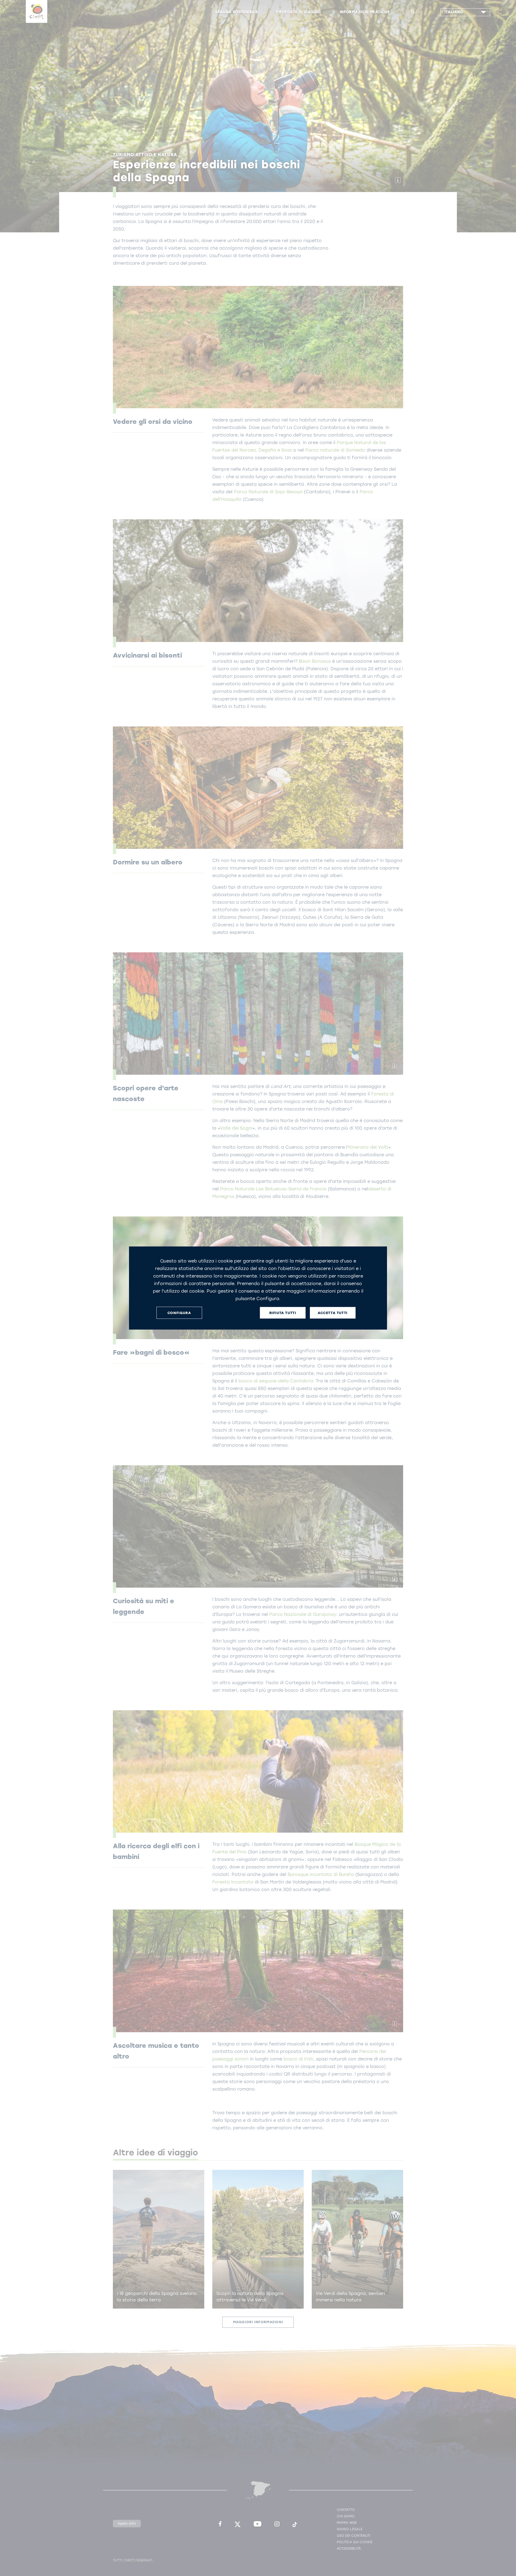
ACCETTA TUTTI (333, 1313)
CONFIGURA (179, 1313)
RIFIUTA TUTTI (283, 1313)
